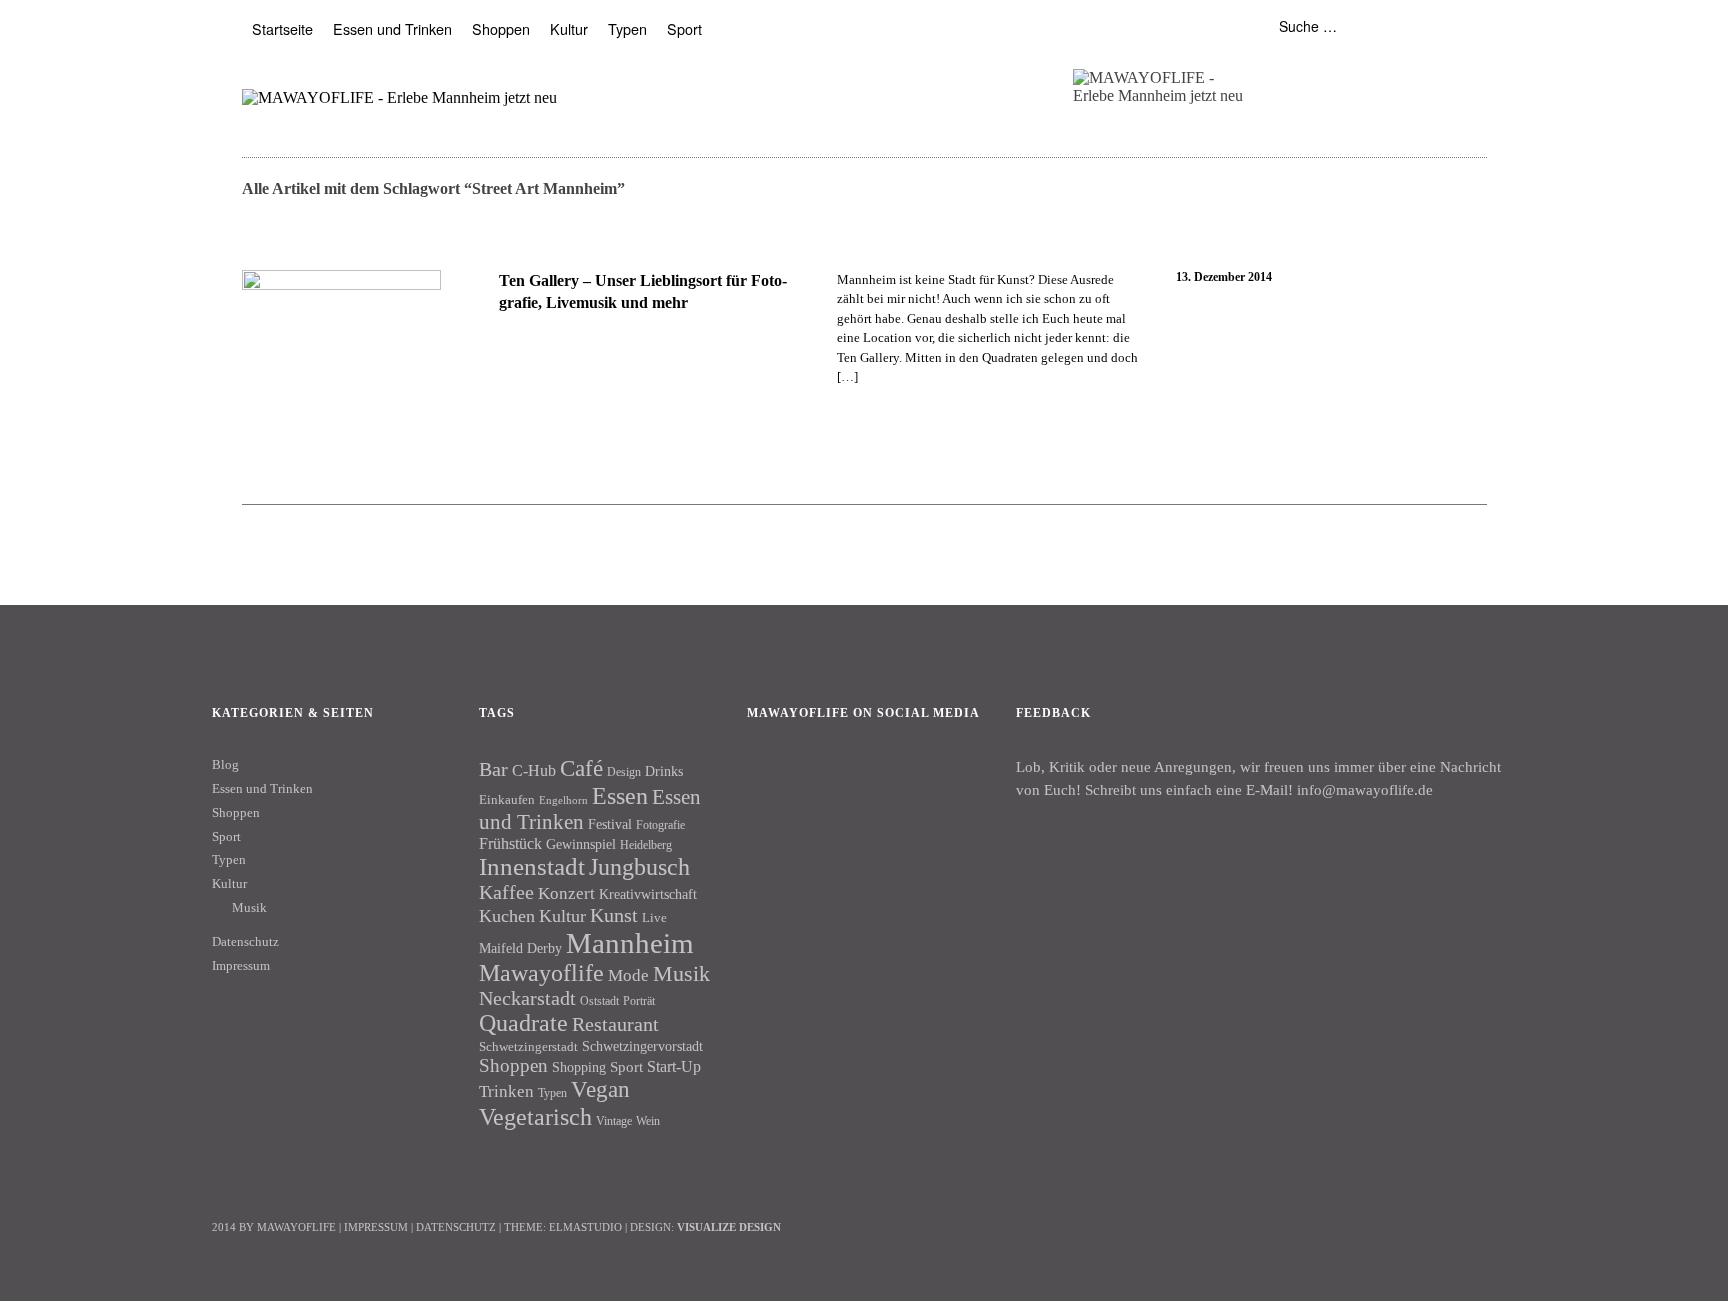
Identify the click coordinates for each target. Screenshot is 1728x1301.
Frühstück (510, 843)
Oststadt (599, 1001)
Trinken (506, 1091)
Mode (628, 975)
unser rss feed (1388, 73)
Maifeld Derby (520, 948)
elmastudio (585, 1227)
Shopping (579, 1067)
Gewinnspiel (581, 844)
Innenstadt (532, 866)
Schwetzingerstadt (528, 1046)
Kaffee (506, 892)
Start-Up (674, 1066)
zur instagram (1349, 73)
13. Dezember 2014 (1224, 277)
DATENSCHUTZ (456, 1227)
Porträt (639, 1001)
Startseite (282, 28)
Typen (627, 28)
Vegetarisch (535, 1116)
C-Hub (534, 770)
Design (624, 772)
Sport (684, 28)
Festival (610, 824)
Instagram (826, 781)
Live (654, 917)
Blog (225, 764)
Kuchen (507, 916)
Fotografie (660, 825)
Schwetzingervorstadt (642, 1046)
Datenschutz (245, 941)
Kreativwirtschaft (648, 894)
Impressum (241, 965)
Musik (249, 907)
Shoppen (501, 28)
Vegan (600, 1089)
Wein (648, 1121)
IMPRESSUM (376, 1227)
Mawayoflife (541, 973)
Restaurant (615, 1024)
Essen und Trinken (392, 28)
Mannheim (630, 943)
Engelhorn (563, 800)
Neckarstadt (527, 998)
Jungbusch (639, 866)
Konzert (566, 893)
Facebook (772, 781)
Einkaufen (507, 799)
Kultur (569, 28)
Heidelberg (646, 845)
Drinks (664, 771)
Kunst (614, 915)
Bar (493, 769)
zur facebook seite (1310, 73)
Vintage (614, 1121)
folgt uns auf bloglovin (1271, 73)
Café (581, 768)
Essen (620, 795)
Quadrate (523, 1023)
